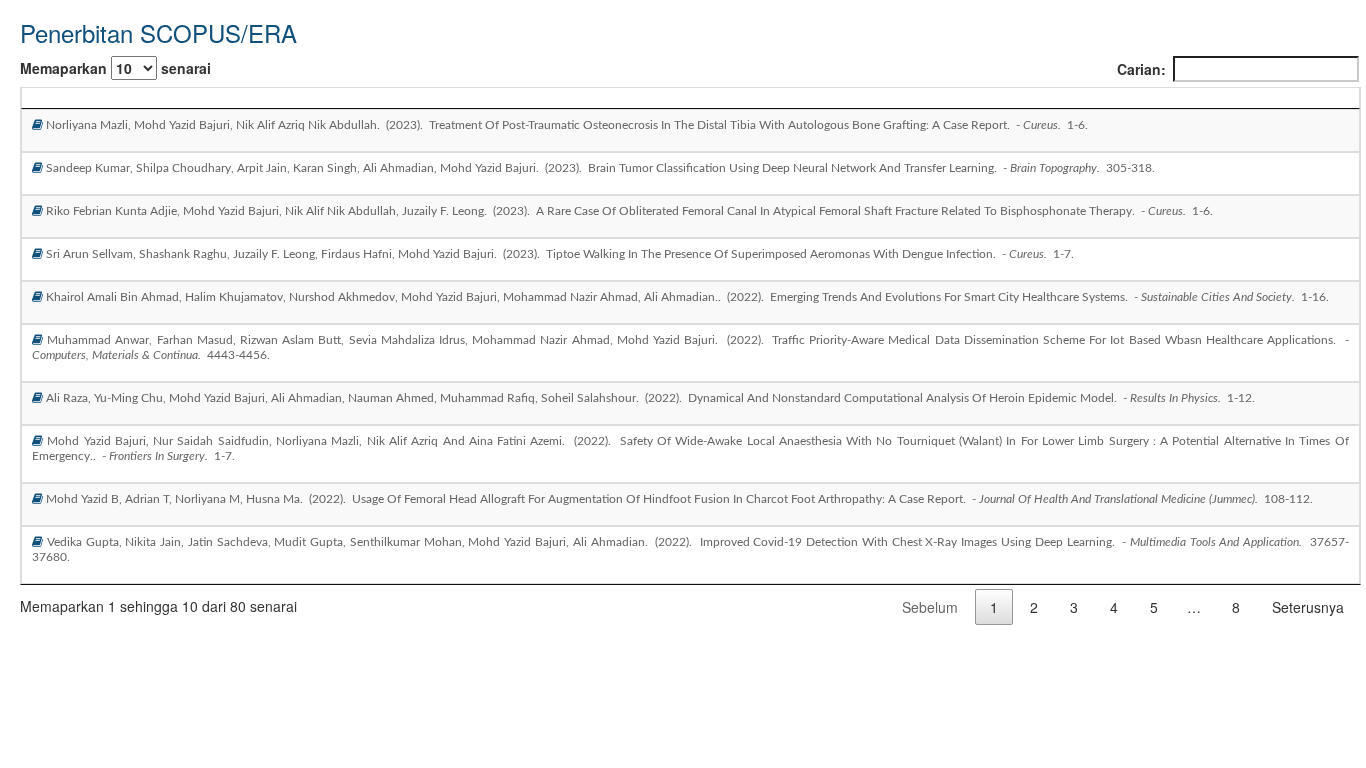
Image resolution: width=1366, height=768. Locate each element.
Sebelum (930, 607)
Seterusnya (1308, 607)
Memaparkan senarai (115, 68)
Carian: (1141, 69)
